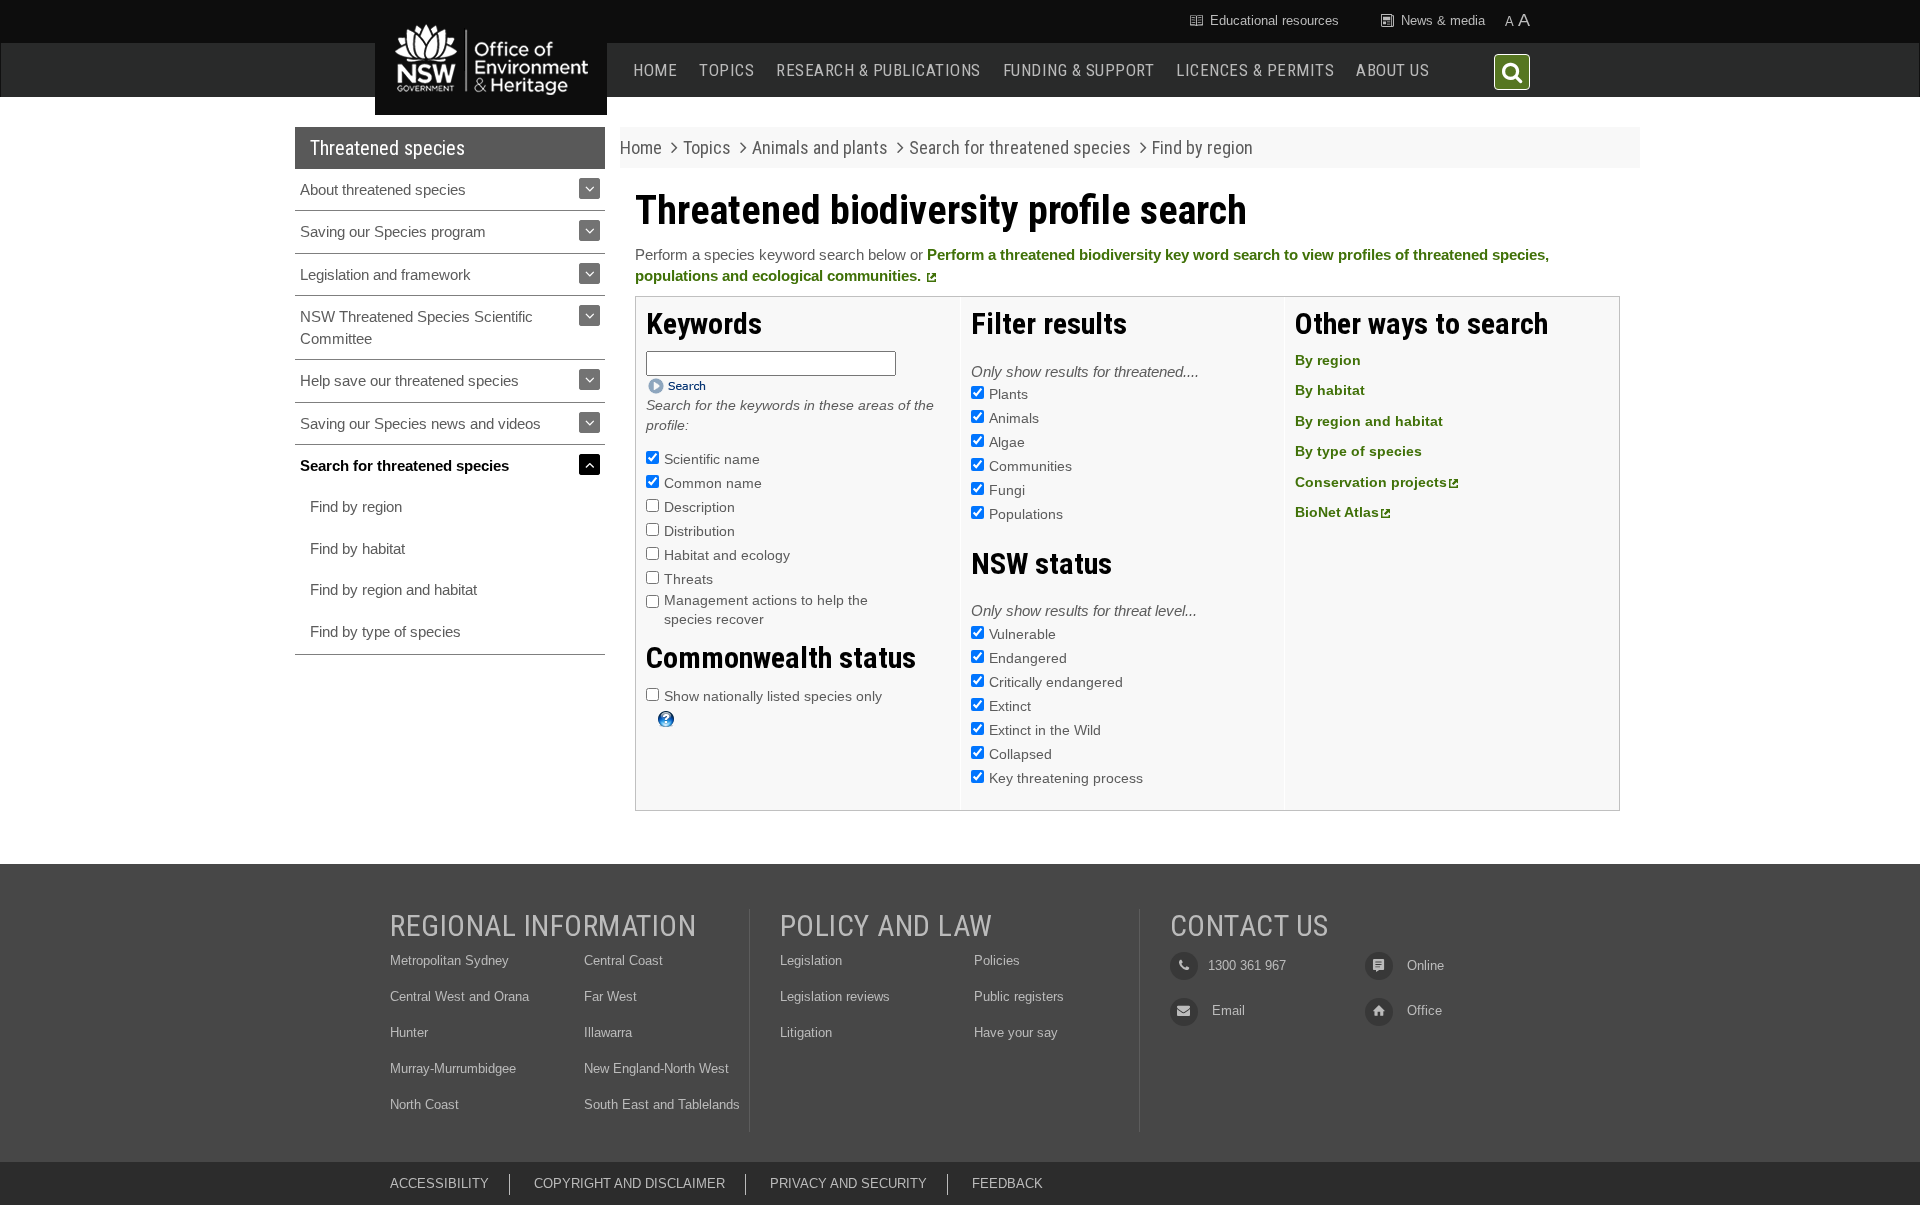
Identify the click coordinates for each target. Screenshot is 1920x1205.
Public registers (1019, 996)
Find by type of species (385, 631)
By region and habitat (1369, 421)
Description (699, 507)
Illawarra (608, 1032)
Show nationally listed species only (773, 696)
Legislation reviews (835, 996)
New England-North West (656, 1068)
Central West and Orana (459, 996)
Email (1226, 1010)
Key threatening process (1066, 778)
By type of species (1358, 451)
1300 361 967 (1247, 965)
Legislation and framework (385, 274)
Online (1423, 965)
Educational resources (1272, 20)
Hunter (409, 1032)
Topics (726, 70)
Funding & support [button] (1079, 70)
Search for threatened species (404, 465)
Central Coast (623, 960)
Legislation (811, 960)
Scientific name (712, 459)
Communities (1030, 466)
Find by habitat (357, 548)
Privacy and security (848, 1183)
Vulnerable (1022, 634)
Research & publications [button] (878, 70)
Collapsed (1020, 754)
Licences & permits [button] (1255, 70)
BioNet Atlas (1337, 512)
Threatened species (387, 148)
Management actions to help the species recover (766, 610)
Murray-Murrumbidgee (453, 1068)
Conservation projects (1371, 482)
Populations (1026, 514)
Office (1422, 1010)
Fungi (1007, 490)
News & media (1441, 20)
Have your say (1016, 1032)
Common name (713, 483)
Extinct (1010, 706)
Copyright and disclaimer (629, 1183)
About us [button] (1392, 70)
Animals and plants (820, 147)
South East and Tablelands (662, 1104)
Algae (1007, 442)
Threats (688, 579)
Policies (997, 960)
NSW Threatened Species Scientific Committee (416, 327)
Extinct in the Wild (1045, 730)
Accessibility (439, 1183)
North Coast (424, 1104)
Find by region (356, 506)
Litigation (806, 1032)
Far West (610, 996)
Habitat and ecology (727, 555)
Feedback (1007, 1183)
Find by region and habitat (393, 589)
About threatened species (383, 189)
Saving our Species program (393, 231)
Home (655, 70)
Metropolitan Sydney (449, 960)
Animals (1014, 418)
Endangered (1028, 658)
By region (1328, 360)
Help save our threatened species (409, 380)
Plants (1008, 394)
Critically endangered (1056, 682)
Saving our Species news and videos (420, 423)
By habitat (1330, 390)
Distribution (699, 531)
